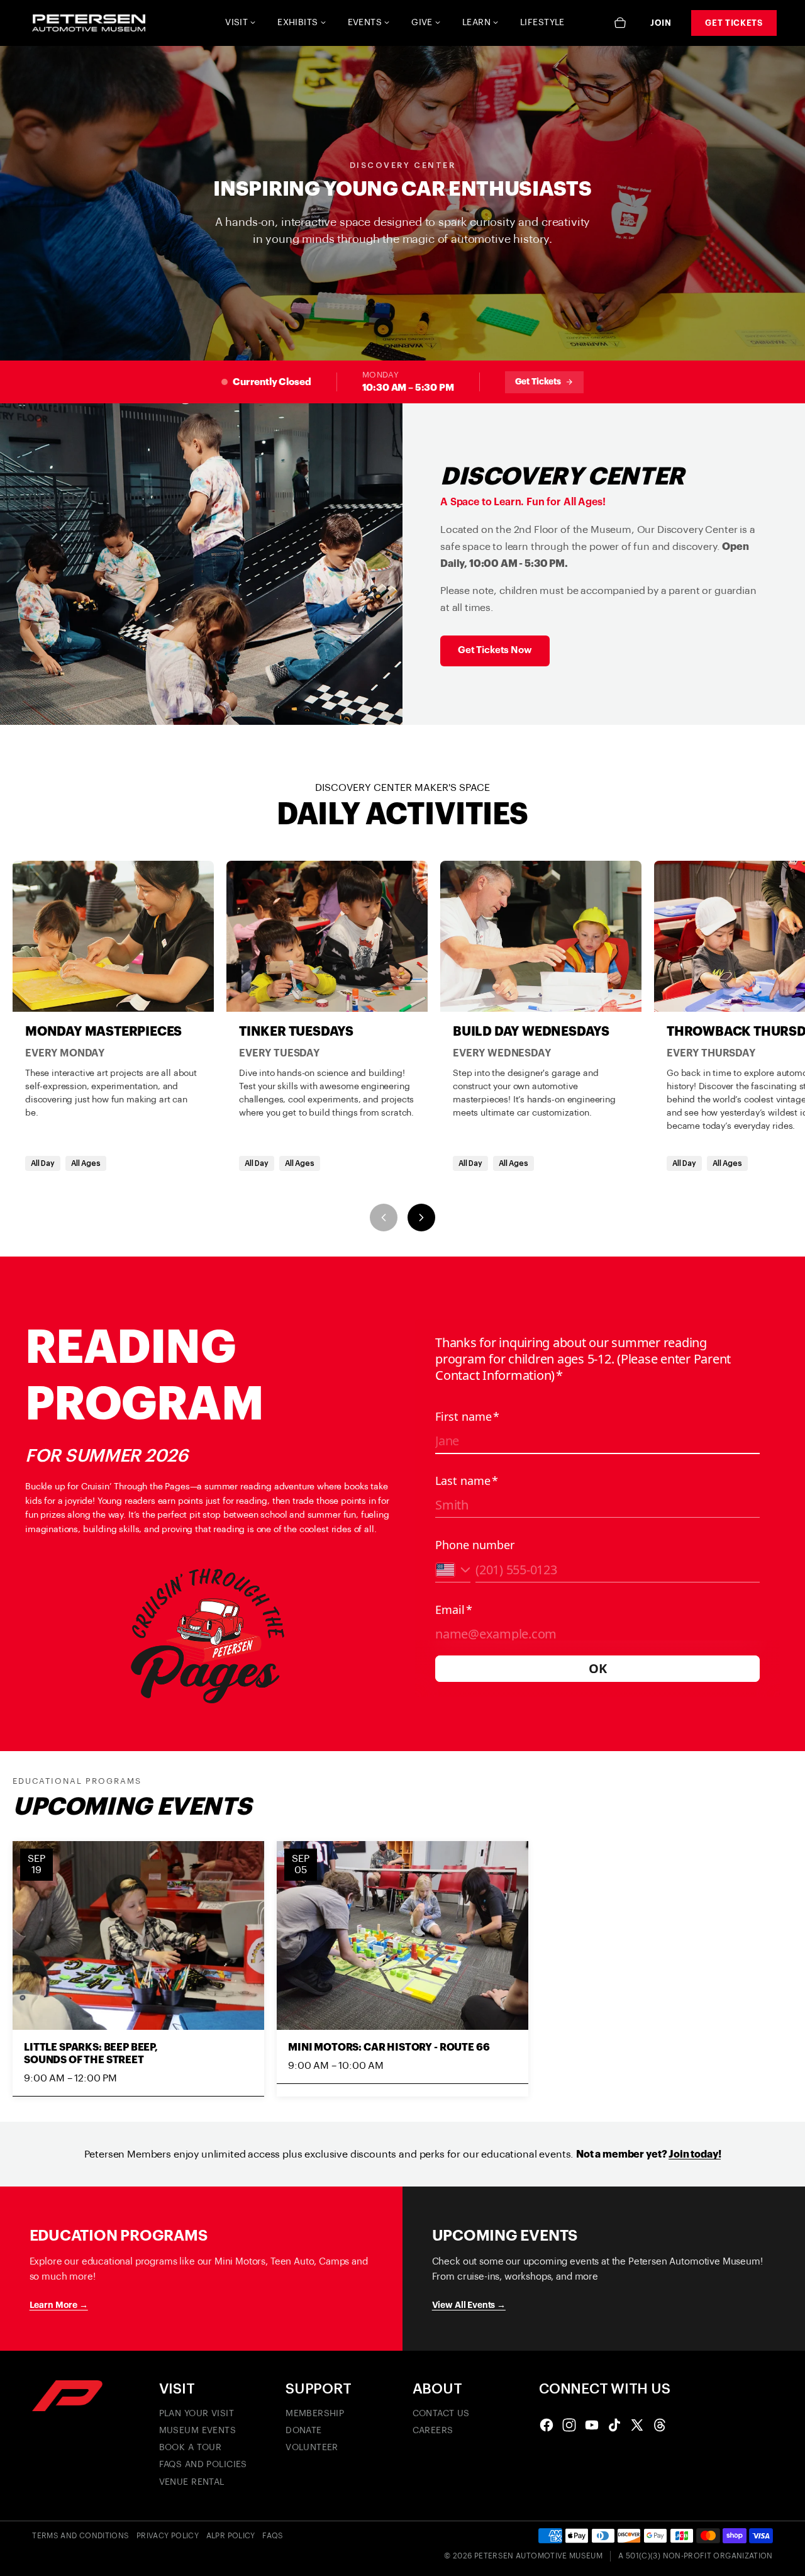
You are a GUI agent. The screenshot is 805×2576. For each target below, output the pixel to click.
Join (661, 23)
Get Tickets (734, 23)
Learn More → (59, 2305)
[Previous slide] (384, 1218)
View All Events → (469, 2305)
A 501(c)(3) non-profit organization (696, 2556)
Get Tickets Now (495, 650)
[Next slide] (421, 1218)
